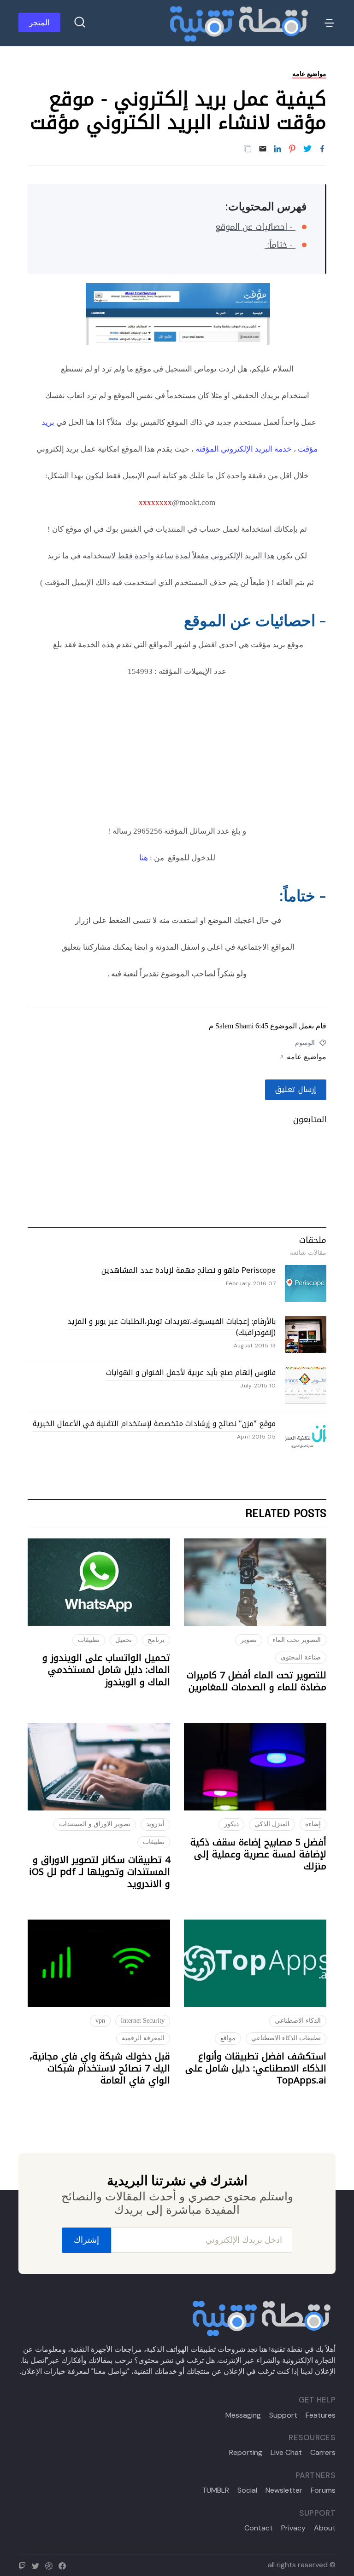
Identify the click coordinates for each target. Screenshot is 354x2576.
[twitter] (38, 2565)
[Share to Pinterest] (292, 149)
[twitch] (24, 2565)
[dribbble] (51, 2565)
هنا (144, 858)
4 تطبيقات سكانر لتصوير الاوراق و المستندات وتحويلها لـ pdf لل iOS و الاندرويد (100, 1872)
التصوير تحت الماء (297, 1640)
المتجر (39, 23)
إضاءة (313, 1824)
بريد (46, 422)
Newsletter (284, 2490)
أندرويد (155, 1824)
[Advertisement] (177, 756)
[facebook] (64, 2565)
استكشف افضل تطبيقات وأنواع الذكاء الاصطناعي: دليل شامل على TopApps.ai (256, 2068)
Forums (323, 2490)
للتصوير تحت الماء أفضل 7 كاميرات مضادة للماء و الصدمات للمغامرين (257, 1681)
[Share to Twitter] (307, 149)
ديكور (231, 1824)
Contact (259, 2528)
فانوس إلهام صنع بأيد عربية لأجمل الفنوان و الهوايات (191, 1372)
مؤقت (308, 449)
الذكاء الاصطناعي (298, 2021)
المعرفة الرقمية (143, 2038)
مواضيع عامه (309, 74)
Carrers (323, 2453)
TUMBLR (215, 2490)
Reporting (246, 2453)
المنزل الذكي (272, 1824)
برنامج (156, 1640)
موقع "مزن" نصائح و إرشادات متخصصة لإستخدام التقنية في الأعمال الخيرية (154, 1424)
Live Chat (286, 2453)
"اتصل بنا (35, 2360)
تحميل (124, 1640)
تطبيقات (89, 1640)
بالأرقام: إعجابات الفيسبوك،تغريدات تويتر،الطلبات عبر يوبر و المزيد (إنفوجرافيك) (171, 1327)
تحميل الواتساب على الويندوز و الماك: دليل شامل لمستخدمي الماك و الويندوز (106, 1670)
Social (247, 2490)
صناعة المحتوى (301, 1657)
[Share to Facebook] (322, 149)
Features (321, 2415)
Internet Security (143, 2021)
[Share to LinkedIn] (277, 149)
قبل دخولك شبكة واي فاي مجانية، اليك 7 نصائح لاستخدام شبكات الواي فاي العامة (100, 2068)
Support (283, 2415)
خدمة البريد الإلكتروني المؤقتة (245, 449)
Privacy (293, 2528)
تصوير (249, 1640)
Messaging (243, 2415)
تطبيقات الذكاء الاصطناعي (286, 2038)
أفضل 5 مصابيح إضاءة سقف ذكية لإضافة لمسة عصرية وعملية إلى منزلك (258, 1854)
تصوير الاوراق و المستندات (95, 1824)
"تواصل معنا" (110, 2371)
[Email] (263, 149)
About (325, 2528)
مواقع (228, 2038)
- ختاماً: (280, 245)
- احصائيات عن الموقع (255, 227)
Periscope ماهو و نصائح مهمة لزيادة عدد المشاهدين (189, 1270)
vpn (100, 2021)
